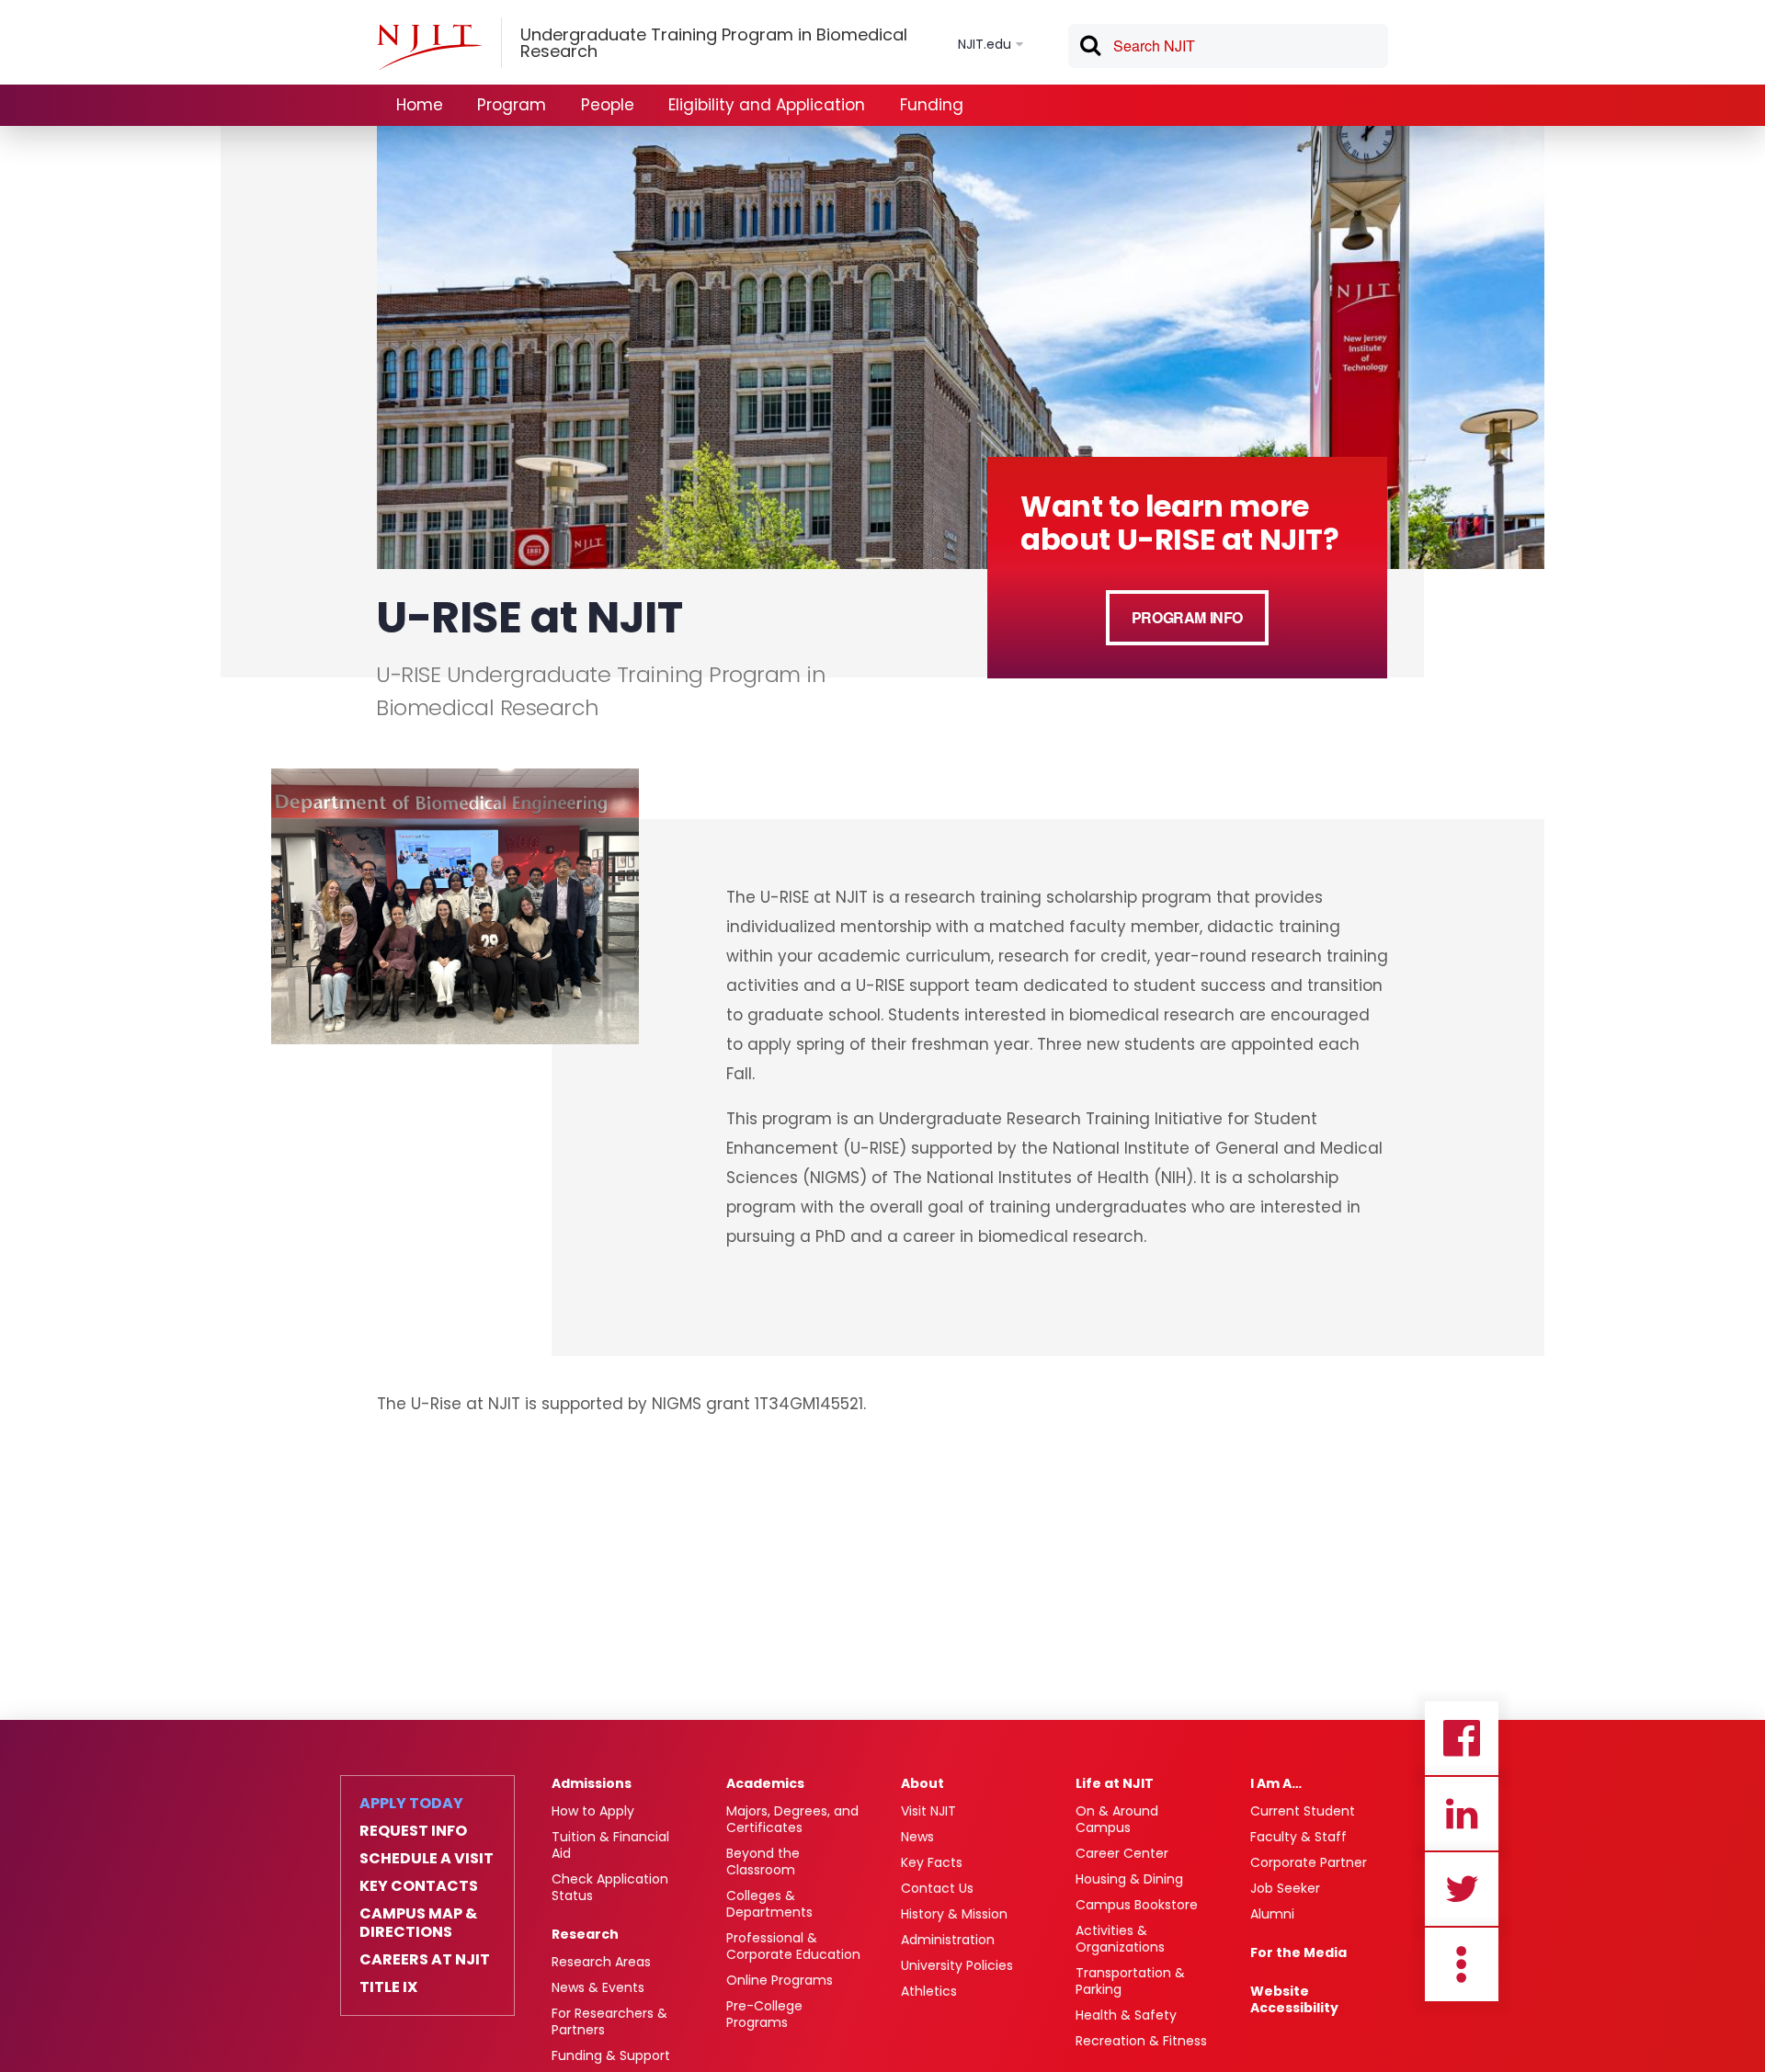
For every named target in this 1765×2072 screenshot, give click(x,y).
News (917, 1837)
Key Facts (932, 1862)
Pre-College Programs (764, 2014)
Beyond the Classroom (763, 1861)
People (608, 105)
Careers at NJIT (425, 1960)
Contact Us (937, 1888)
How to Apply (593, 1811)
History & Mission (954, 1914)
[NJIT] (429, 47)
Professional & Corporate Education (793, 1946)
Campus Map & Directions (418, 1923)
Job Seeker (1285, 1888)
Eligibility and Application (767, 105)
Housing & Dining (1129, 1879)
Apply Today (411, 1804)
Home (420, 105)
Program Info (1187, 617)
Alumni (1272, 1914)
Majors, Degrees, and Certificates (792, 1819)
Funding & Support (611, 2055)
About (922, 1783)
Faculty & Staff (1298, 1837)
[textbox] (1228, 46)
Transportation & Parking (1130, 1981)
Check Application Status (610, 1887)
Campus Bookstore (1137, 1905)
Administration (948, 1940)
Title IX (388, 1987)
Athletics (929, 1991)
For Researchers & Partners (609, 2021)
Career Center (1122, 1853)
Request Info (413, 1831)
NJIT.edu (985, 44)
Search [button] (1089, 49)
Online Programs (780, 1980)
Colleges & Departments (769, 1904)
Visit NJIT (928, 1811)
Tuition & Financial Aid (610, 1845)
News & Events (598, 1987)
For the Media (1298, 1952)
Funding (932, 105)
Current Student (1303, 1811)
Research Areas (601, 1962)
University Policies (957, 1965)
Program (512, 105)
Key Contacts (419, 1886)
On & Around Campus (1117, 1819)
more (1462, 1964)
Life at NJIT (1115, 1783)
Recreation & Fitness (1141, 2041)
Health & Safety (1126, 2015)
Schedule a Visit (427, 1859)
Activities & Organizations (1120, 1939)
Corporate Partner (1309, 1862)
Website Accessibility (1294, 1999)
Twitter (1462, 1889)
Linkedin (1462, 1814)
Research (585, 1934)
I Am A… (1276, 1783)
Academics (765, 1783)
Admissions (592, 1783)
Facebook (1462, 1738)
